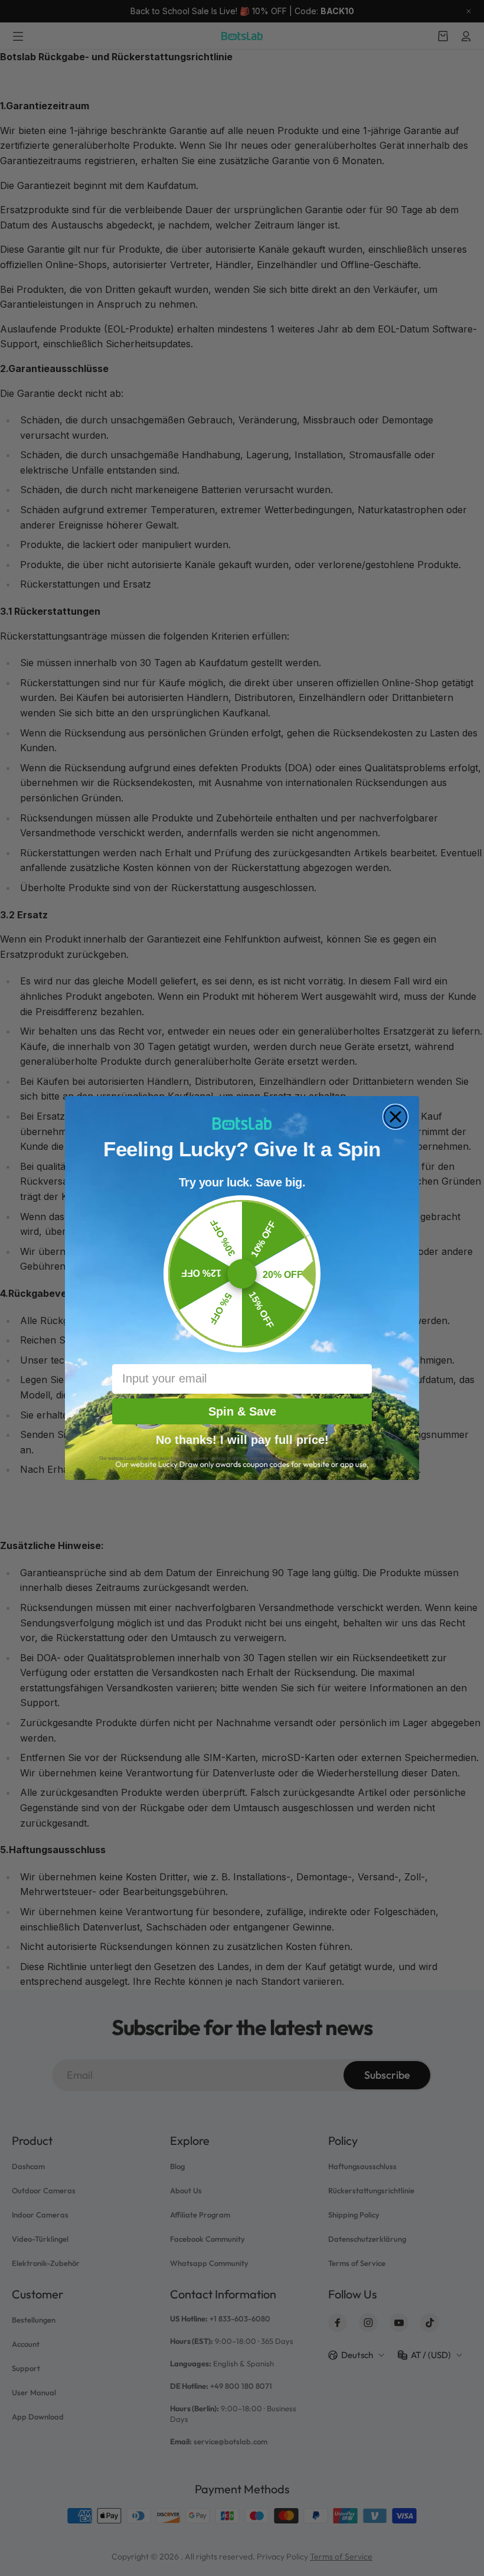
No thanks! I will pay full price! (242, 1439)
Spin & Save (242, 1411)
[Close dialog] (395, 1117)
